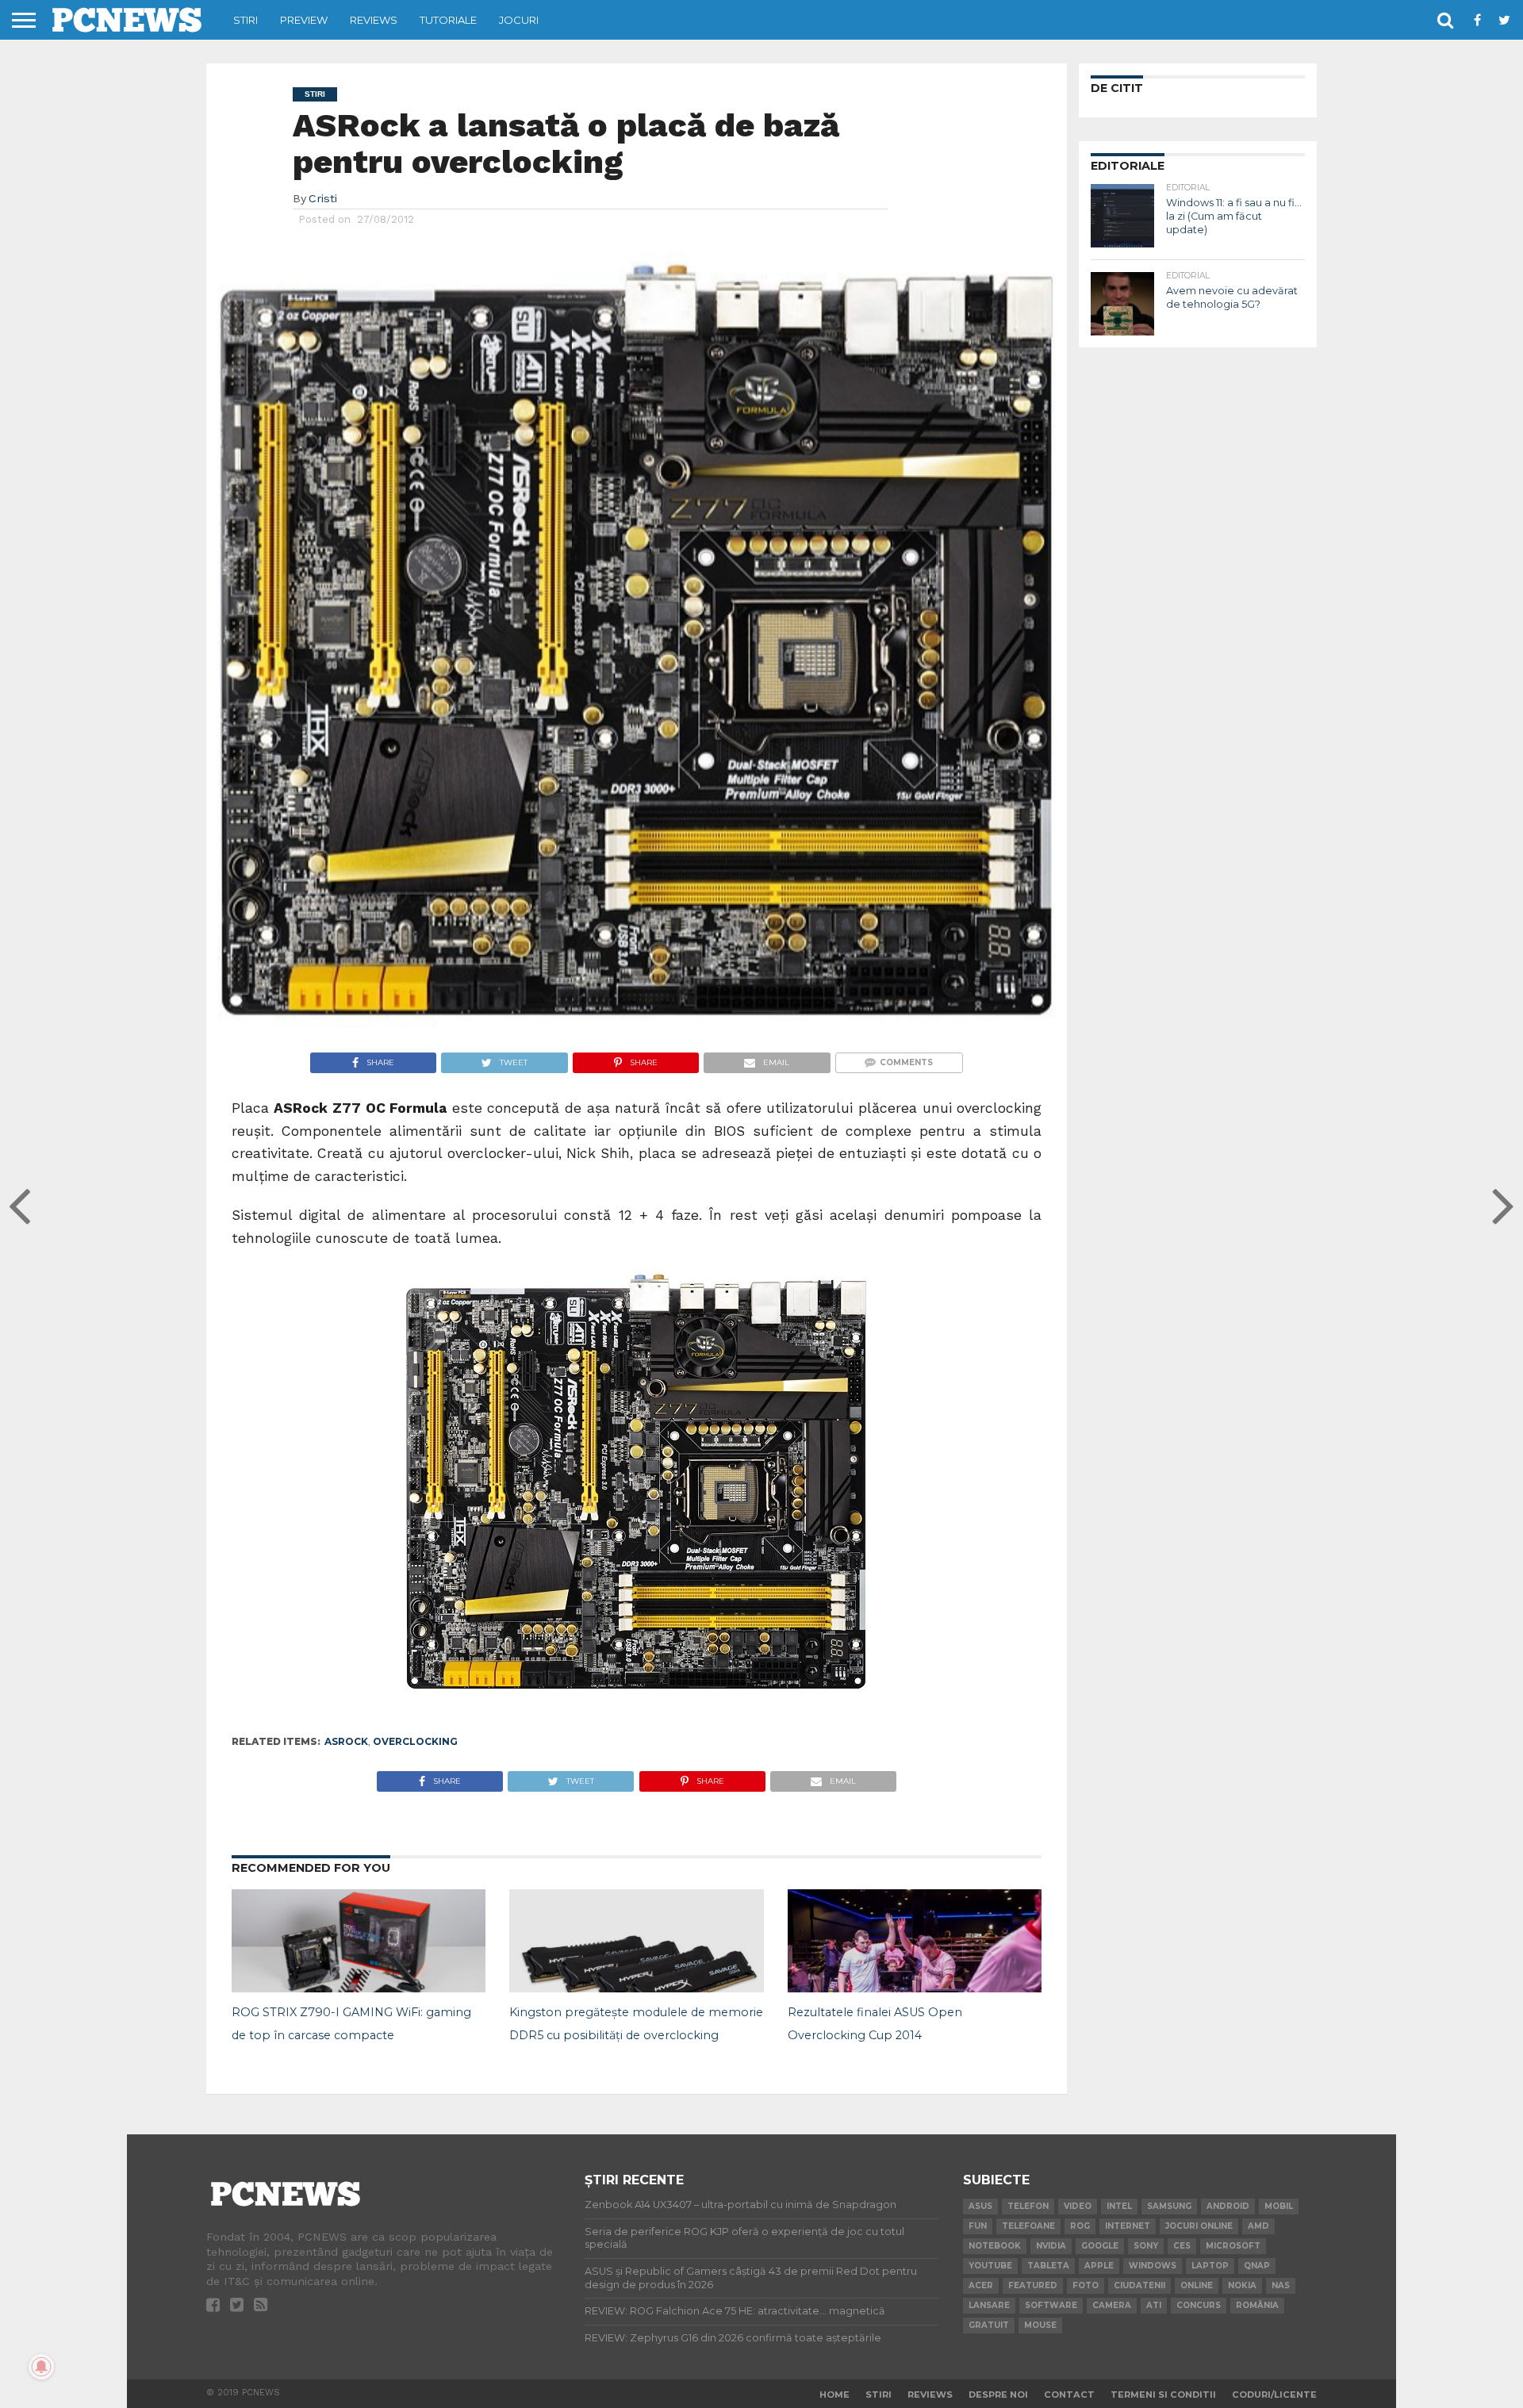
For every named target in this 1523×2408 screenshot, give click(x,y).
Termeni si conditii (1163, 2395)
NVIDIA (1051, 2246)
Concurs (1199, 2305)
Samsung (1169, 2206)
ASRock (346, 1741)
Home (834, 2395)
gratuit (989, 2325)
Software (1051, 2305)
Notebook (995, 2246)
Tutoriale (448, 20)
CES (1182, 2246)
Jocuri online (1199, 2226)
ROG (1080, 2226)
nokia (1242, 2285)
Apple (1099, 2266)
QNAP (1257, 2266)
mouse (1040, 2325)
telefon (1028, 2206)
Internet (1128, 2226)
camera (1112, 2305)
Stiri (246, 20)
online (1197, 2285)
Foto (1086, 2285)
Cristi (323, 198)
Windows (1153, 2266)
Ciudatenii (1139, 2285)
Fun (978, 2226)
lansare (989, 2305)
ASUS (980, 2206)
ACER (981, 2285)
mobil (1279, 2206)
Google (1100, 2246)
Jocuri (519, 20)
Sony (1146, 2246)
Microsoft (1233, 2246)
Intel (1119, 2206)
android (1228, 2206)
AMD (1258, 2226)
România (1257, 2305)
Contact (1069, 2395)
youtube (990, 2266)
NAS (1281, 2285)
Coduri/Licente (1274, 2395)
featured (1033, 2285)
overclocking (415, 1741)
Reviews (374, 20)
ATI (1154, 2305)
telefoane (1028, 2226)
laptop (1210, 2266)
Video (1078, 2206)
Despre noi (998, 2395)
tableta (1048, 2266)
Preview (304, 20)
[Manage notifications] (41, 2367)
